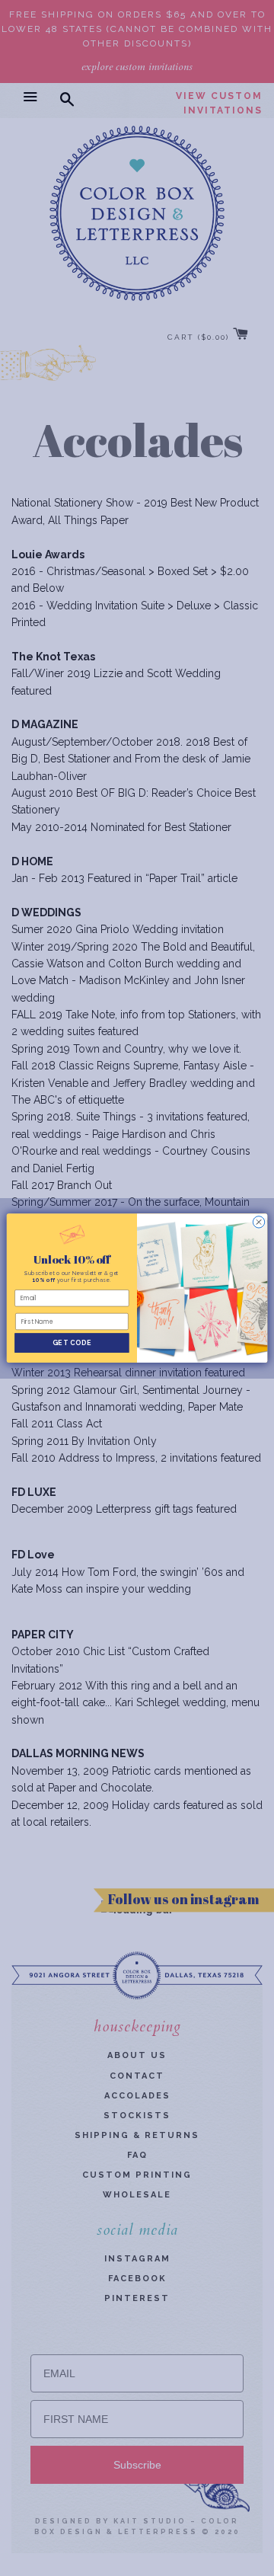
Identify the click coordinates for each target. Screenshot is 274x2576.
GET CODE (72, 1343)
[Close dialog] (258, 1222)
